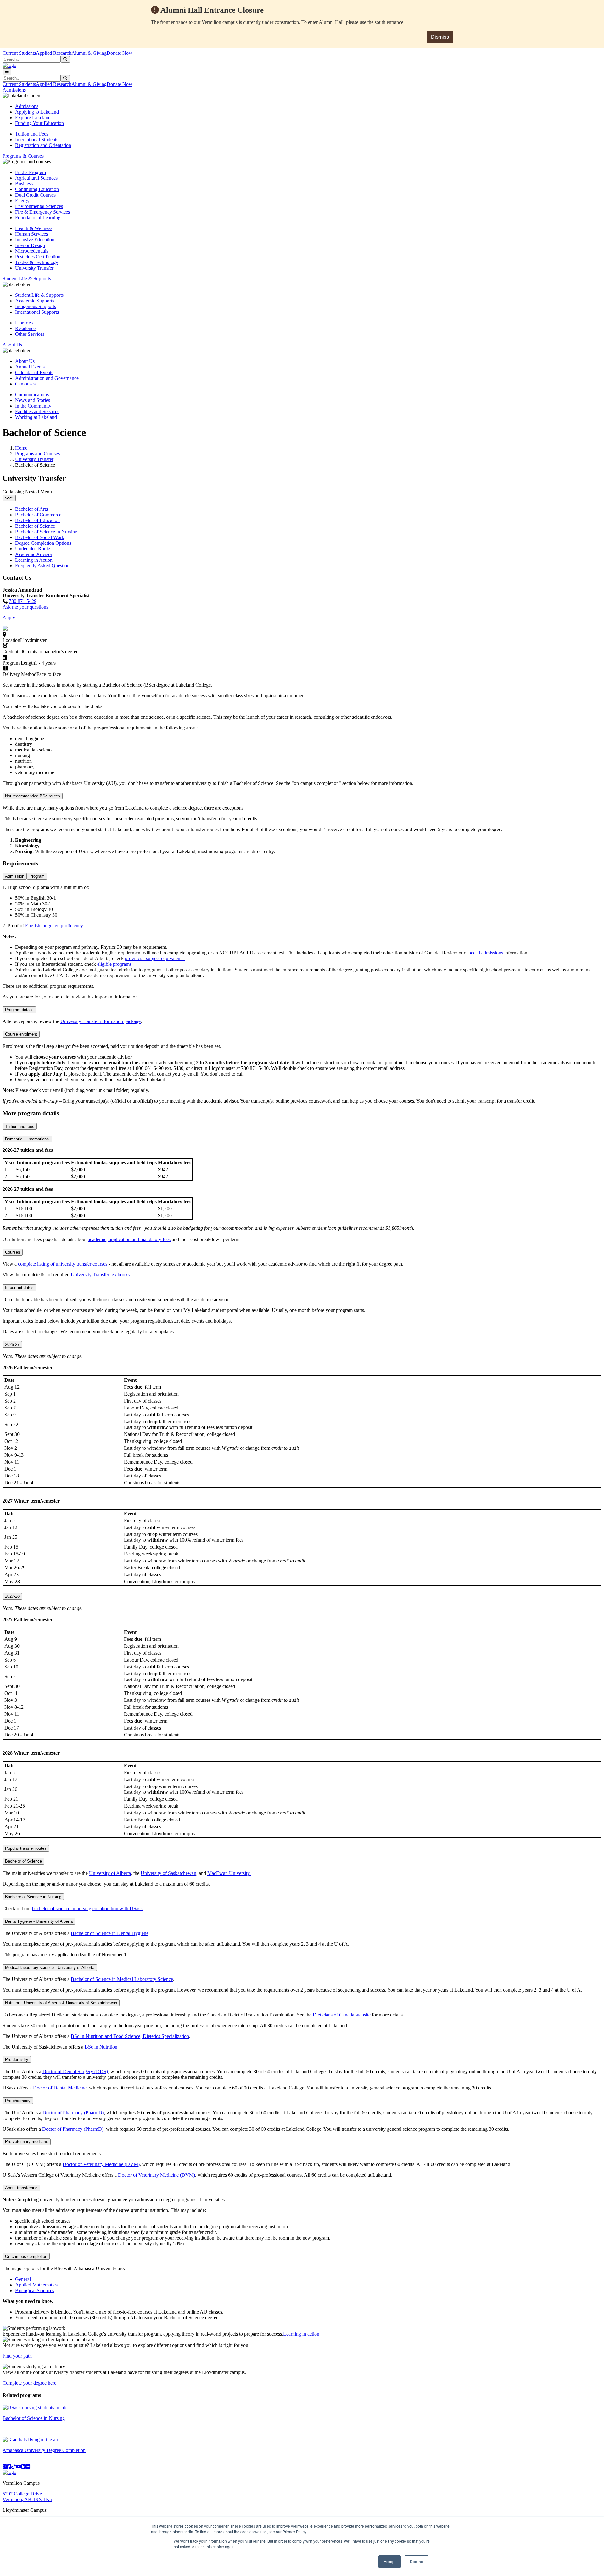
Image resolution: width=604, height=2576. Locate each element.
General (23, 2279)
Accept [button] (390, 2561)
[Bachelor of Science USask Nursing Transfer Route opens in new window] (34, 2407)
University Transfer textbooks (100, 1275)
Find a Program (31, 172)
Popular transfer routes (26, 1848)
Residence (25, 328)
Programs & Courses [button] (23, 156)
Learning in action (301, 2334)
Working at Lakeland (36, 417)
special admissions (485, 953)
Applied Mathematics (36, 2285)
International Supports (37, 312)
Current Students (19, 53)
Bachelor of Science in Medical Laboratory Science (122, 1979)
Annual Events (30, 367)
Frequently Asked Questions (43, 566)
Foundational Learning (38, 218)
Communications (32, 394)
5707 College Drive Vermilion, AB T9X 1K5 (27, 2497)
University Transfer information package (101, 1021)
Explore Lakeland (33, 118)
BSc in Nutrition (101, 2047)
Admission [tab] (15, 876)
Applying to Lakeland (37, 112)
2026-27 (12, 1344)
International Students (37, 140)
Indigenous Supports (36, 306)
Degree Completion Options (43, 543)
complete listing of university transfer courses (63, 1264)
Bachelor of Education (37, 520)
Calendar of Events (34, 372)
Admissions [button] (14, 90)
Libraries (24, 323)
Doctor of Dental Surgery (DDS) (75, 2071)
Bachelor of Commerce (38, 515)
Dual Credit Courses (35, 195)
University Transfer (34, 268)
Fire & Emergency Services (42, 212)
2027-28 (12, 1596)
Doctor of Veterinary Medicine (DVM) (101, 2164)
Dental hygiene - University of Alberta (39, 1921)
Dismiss (440, 37)
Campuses (25, 384)
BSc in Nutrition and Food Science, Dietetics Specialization (130, 2036)
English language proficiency (54, 926)
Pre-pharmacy (18, 2101)
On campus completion (26, 2256)
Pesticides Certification (38, 257)
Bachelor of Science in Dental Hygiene (110, 1933)
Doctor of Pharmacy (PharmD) (73, 2113)
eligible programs (114, 964)
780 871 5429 (23, 601)
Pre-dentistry (17, 2059)
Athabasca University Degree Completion (44, 2450)
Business (24, 184)
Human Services (31, 234)
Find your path (17, 2356)
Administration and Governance (47, 378)
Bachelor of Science (35, 526)
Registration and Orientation (43, 145)
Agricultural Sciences (36, 178)
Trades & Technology (37, 262)
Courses (13, 1252)
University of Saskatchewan (168, 1873)
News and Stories (33, 400)
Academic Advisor (34, 554)
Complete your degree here (29, 2383)
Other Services (30, 334)
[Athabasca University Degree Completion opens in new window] (30, 2440)
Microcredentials (32, 251)
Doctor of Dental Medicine (60, 2088)
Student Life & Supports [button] (27, 279)
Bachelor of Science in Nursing (46, 532)
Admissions (27, 106)
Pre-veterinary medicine (27, 2142)
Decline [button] (417, 2561)
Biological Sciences (35, 2290)
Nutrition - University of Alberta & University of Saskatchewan (61, 2003)
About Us (25, 361)
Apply (9, 618)
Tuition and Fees (32, 134)
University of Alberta (110, 1873)
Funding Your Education (39, 123)
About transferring (21, 2188)
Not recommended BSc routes (33, 796)
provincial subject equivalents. (155, 958)
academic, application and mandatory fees (129, 1239)
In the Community (33, 406)
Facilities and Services (37, 411)
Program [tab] (37, 876)
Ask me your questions (25, 607)
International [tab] (39, 1139)
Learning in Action (34, 560)
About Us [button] (12, 345)
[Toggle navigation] (7, 72)
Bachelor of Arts (31, 509)
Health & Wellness (34, 228)
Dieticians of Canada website (342, 2015)
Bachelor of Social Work (40, 537)
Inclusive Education (35, 240)
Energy (22, 201)
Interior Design (30, 245)
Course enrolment (21, 1034)
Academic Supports (35, 301)
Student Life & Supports (39, 295)
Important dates (19, 1288)
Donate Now (120, 53)
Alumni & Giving (89, 53)
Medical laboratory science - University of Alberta (50, 1968)
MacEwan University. (229, 1873)
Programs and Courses (37, 454)
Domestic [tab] (14, 1139)
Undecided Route (33, 549)
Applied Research (54, 53)
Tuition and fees (20, 1126)
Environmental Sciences (39, 206)
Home (21, 448)
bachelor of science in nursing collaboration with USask (87, 1908)
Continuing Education (37, 189)
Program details (19, 1010)
